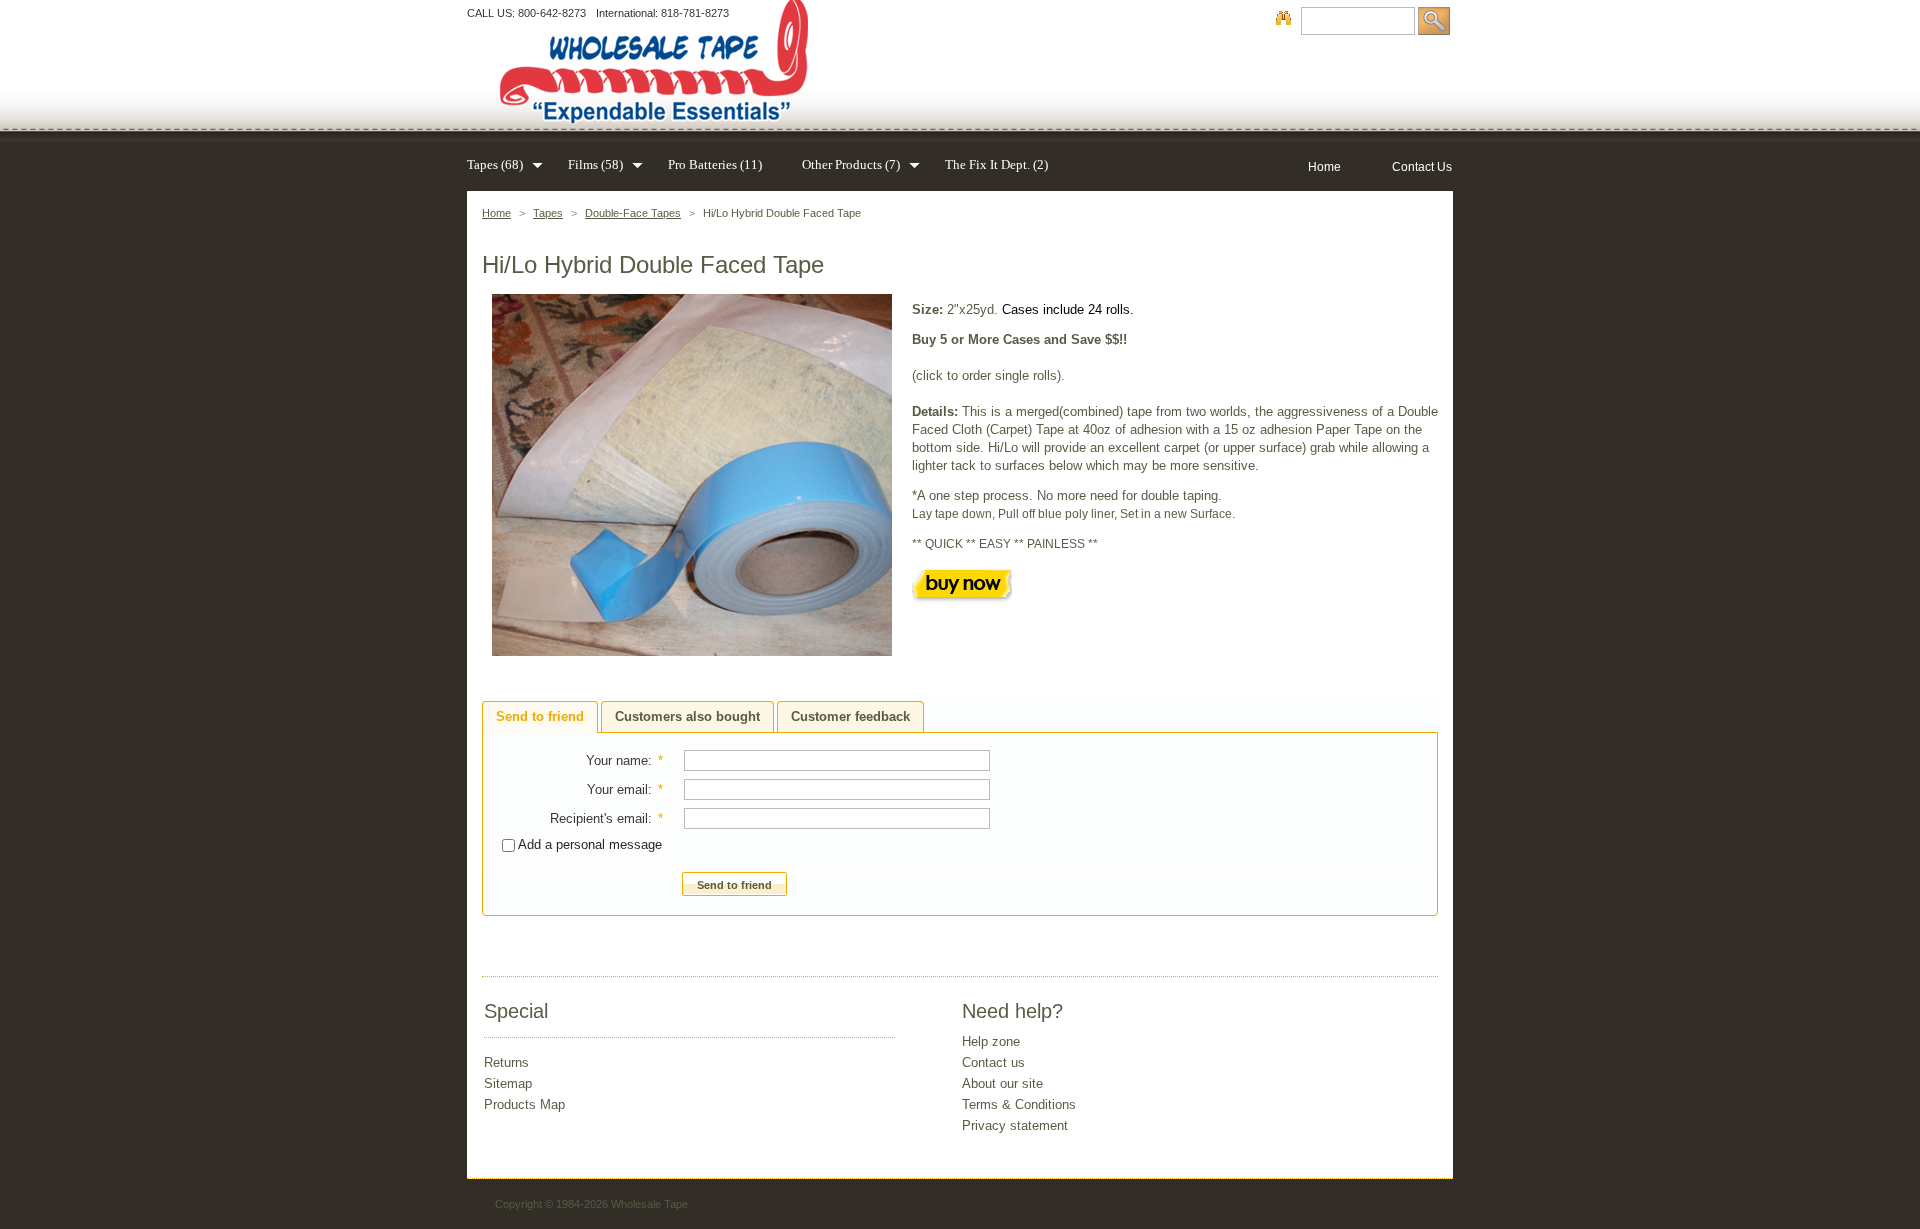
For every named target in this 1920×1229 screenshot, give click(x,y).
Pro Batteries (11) (715, 164)
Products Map (524, 1104)
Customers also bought (687, 716)
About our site (1002, 1083)
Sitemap (508, 1083)
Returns (506, 1062)
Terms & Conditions (1019, 1104)
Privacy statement (1015, 1125)
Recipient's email (599, 818)
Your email (617, 789)
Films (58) (595, 164)
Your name (617, 760)
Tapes (548, 213)
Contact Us (1422, 167)
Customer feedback (850, 716)
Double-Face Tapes (633, 213)
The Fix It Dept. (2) (996, 164)
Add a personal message (588, 844)
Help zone (991, 1041)
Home (496, 213)
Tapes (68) (495, 164)
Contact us (993, 1062)
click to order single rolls (986, 375)
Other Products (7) (851, 164)
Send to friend (540, 716)
